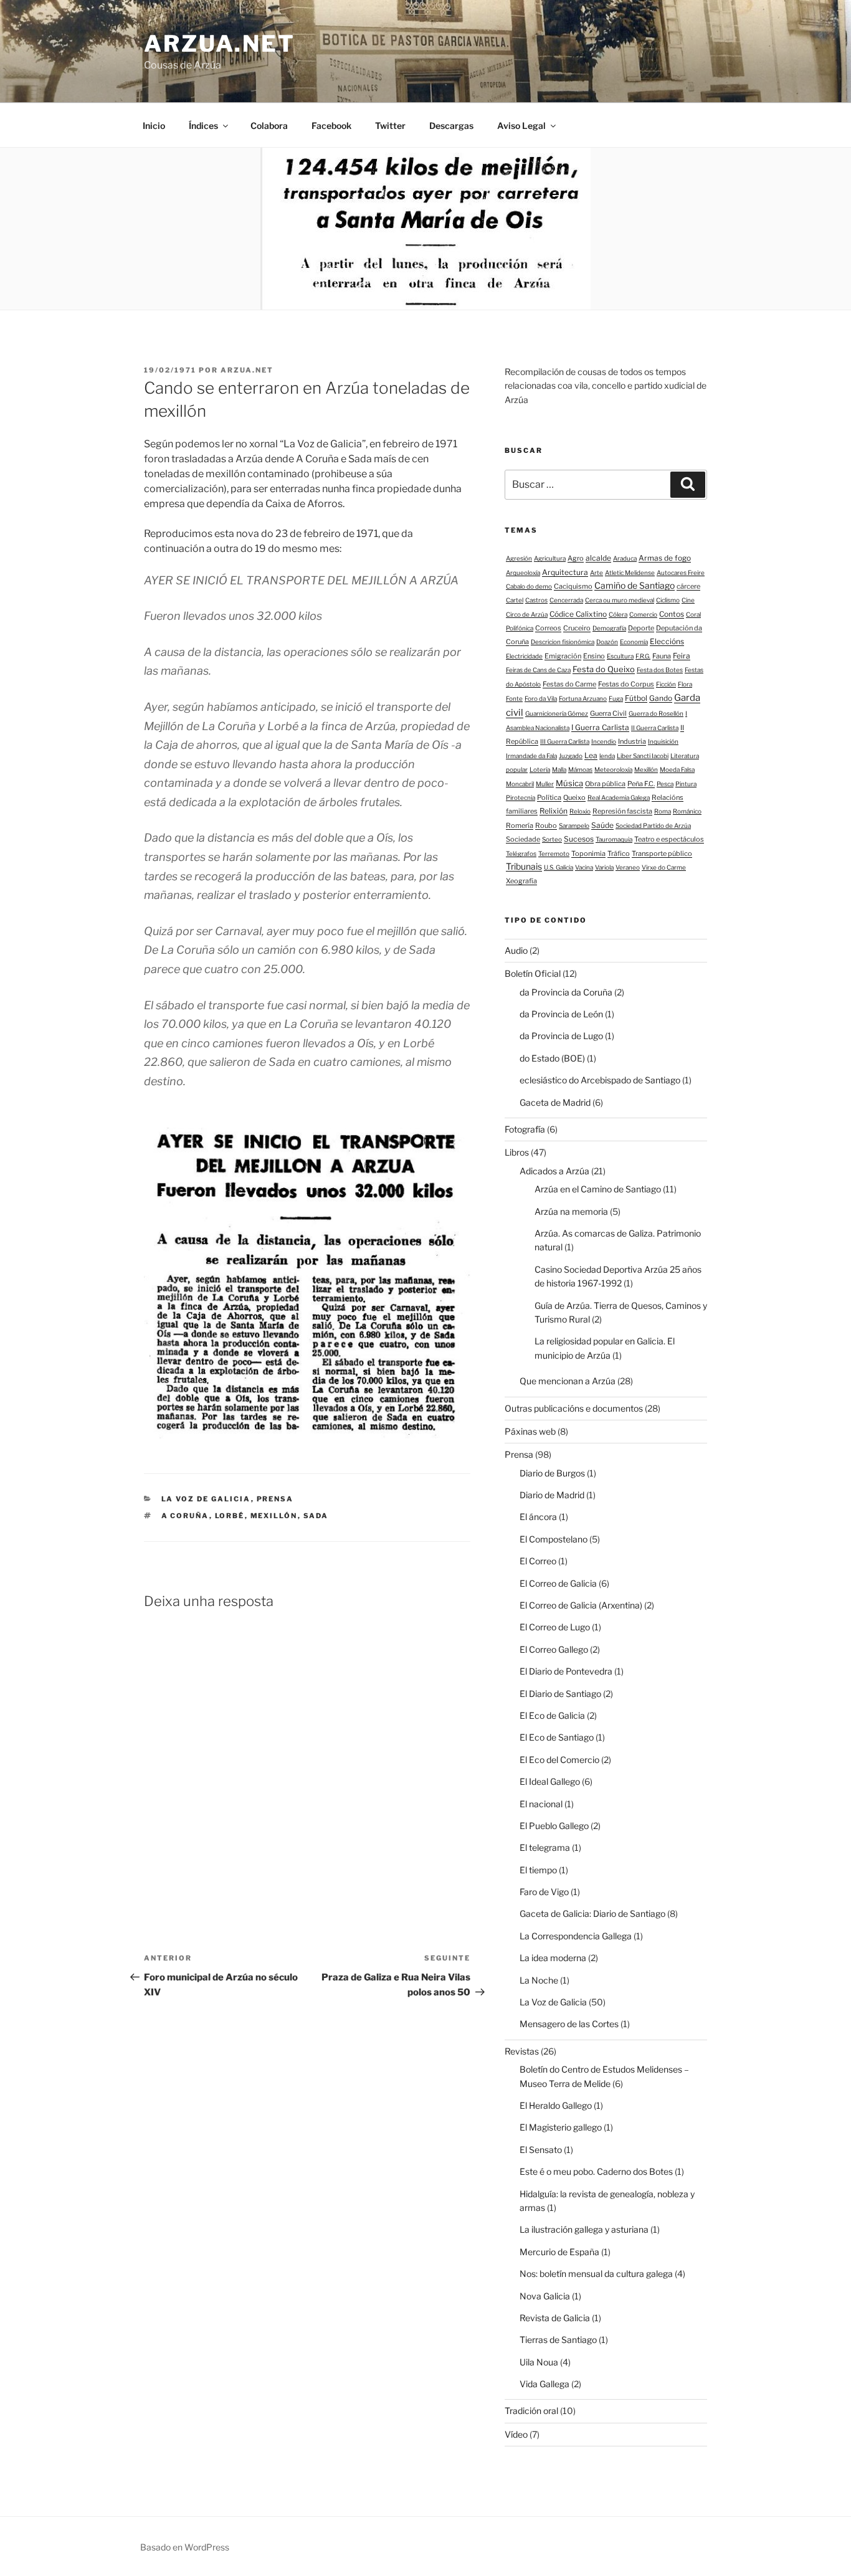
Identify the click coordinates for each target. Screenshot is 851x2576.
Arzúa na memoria (571, 1211)
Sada (316, 1516)
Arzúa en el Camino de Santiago (598, 1189)
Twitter (390, 126)
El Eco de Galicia (552, 1715)
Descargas (451, 126)
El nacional (541, 1804)
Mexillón (274, 1516)
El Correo (538, 1561)
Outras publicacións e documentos (574, 1408)
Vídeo (516, 2434)
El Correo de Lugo (555, 1627)
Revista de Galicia (555, 2318)
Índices (203, 126)
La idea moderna (553, 1958)
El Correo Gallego (554, 1649)
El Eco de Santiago (557, 1737)
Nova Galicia (545, 2296)
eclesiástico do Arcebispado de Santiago (600, 1080)
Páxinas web (530, 1431)
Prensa (275, 1499)
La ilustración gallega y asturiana (584, 2229)
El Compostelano (554, 1539)
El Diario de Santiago (560, 1694)
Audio (516, 950)
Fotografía (525, 1129)
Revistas (522, 2051)
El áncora (538, 1517)
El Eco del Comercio (559, 1760)
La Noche (539, 1980)
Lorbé (230, 1516)
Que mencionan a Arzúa (568, 1381)
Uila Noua (539, 2362)
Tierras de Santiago (558, 2340)
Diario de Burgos (552, 1473)
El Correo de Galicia (558, 1583)
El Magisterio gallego (561, 2127)
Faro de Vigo (544, 1892)
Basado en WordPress (185, 2547)
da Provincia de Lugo (561, 1036)
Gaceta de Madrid (555, 1102)
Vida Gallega (544, 2384)
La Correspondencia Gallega (576, 1936)
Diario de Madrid (552, 1495)
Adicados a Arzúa (554, 1171)
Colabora (269, 126)
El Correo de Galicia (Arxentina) (581, 1605)
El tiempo (538, 1870)
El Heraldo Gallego (556, 2105)
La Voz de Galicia (206, 1499)
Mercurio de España (559, 2252)
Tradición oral (531, 2411)
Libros (517, 1152)
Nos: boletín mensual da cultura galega (596, 2274)
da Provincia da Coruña (566, 992)
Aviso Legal (521, 126)
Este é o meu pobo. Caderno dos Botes (596, 2171)
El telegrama (545, 1847)
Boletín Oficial (533, 973)
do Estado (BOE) (552, 1058)
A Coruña (185, 1516)
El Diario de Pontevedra (566, 1671)
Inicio (154, 126)
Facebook (331, 126)
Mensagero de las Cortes (569, 2024)
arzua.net (220, 44)
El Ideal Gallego (550, 1781)
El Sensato (541, 2150)
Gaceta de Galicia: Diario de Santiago (592, 1913)
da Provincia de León (561, 1014)
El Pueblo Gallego (554, 1826)
